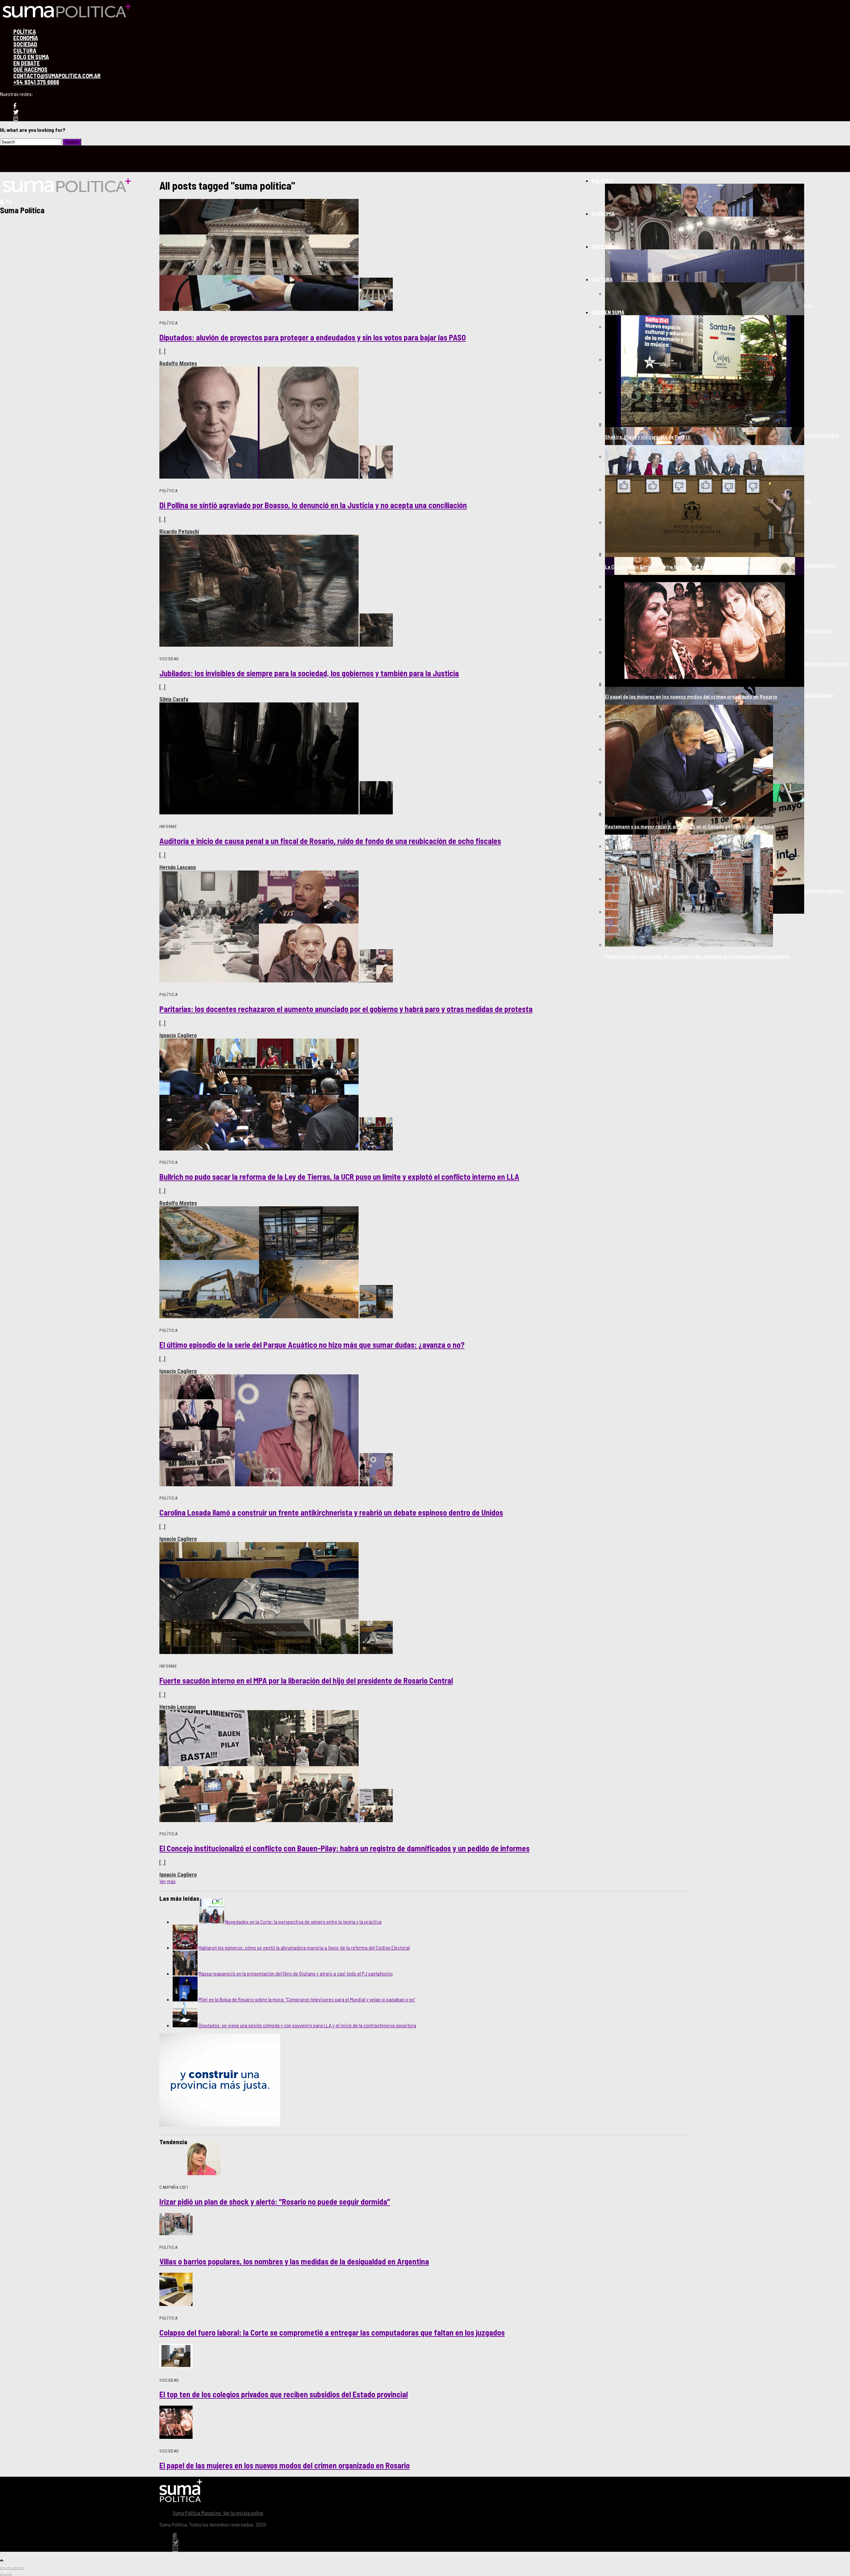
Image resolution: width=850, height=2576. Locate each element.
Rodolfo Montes (178, 363)
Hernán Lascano (178, 867)
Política (602, 181)
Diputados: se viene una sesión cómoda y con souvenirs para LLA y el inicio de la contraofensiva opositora (307, 2025)
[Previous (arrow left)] (3, 2575)
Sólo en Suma (608, 312)
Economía (603, 213)
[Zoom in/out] (22, 2569)
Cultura (602, 279)
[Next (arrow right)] (9, 2575)
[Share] (9, 2569)
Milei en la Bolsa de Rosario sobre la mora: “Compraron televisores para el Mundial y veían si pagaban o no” (307, 1999)
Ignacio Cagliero (178, 1035)
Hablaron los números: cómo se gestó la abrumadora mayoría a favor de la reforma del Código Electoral (304, 1947)
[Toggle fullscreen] (15, 2569)
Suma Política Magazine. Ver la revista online (218, 2513)
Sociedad (603, 246)
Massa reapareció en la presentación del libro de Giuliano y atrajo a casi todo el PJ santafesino (296, 1973)
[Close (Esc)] (3, 2569)
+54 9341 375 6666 (36, 82)
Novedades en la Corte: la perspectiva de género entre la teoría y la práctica (303, 1922)
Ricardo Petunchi (179, 531)
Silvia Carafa (174, 699)
